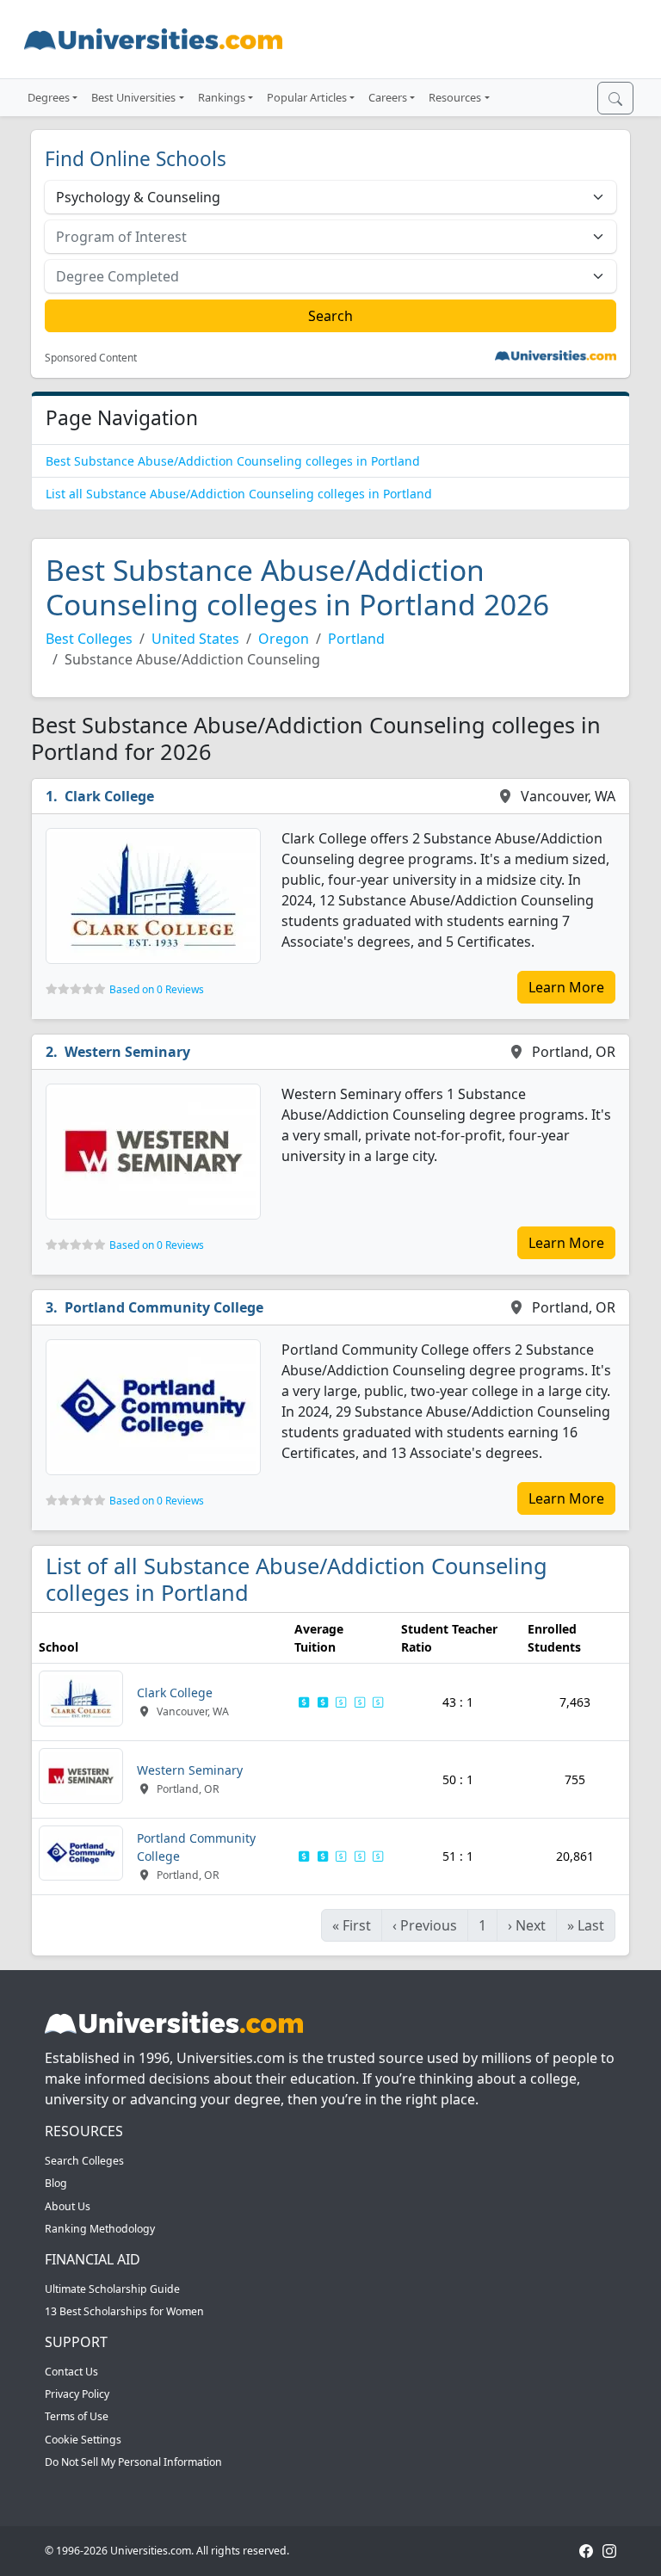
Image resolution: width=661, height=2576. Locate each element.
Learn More (566, 987)
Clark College (109, 796)
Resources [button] (455, 97)
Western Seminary (127, 1052)
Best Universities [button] (133, 97)
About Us (68, 2206)
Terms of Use (77, 2416)
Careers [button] (388, 97)
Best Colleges (89, 639)
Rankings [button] (222, 97)
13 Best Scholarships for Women (124, 2311)
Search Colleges (84, 2161)
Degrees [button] (49, 97)
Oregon (284, 639)
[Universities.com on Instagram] (609, 2551)
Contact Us (71, 2372)
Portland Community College (164, 1307)
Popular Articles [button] (307, 97)
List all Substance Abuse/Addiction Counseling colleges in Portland (239, 494)
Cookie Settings (83, 2440)
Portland (356, 639)
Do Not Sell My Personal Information (133, 2462)
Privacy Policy (77, 2394)
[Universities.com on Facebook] (586, 2551)
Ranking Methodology (100, 2229)
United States (195, 639)
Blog (56, 2183)
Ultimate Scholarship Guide (112, 2289)
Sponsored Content (91, 358)
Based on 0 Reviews (157, 989)
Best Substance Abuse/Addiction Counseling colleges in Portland (233, 461)
